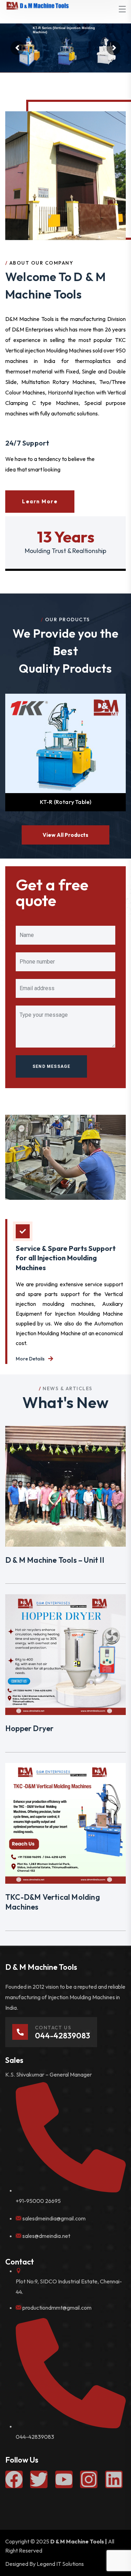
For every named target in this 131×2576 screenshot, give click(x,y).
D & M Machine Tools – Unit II (55, 1560)
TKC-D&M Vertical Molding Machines (53, 1902)
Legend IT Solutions (60, 2564)
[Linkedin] (114, 2479)
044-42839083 (35, 2437)
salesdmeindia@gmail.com (54, 2218)
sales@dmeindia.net (46, 2236)
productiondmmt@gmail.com (57, 2308)
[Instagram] (89, 2479)
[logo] (37, 5)
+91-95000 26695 (38, 2201)
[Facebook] (14, 2479)
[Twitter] (39, 2479)
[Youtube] (64, 2479)
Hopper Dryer (29, 1728)
